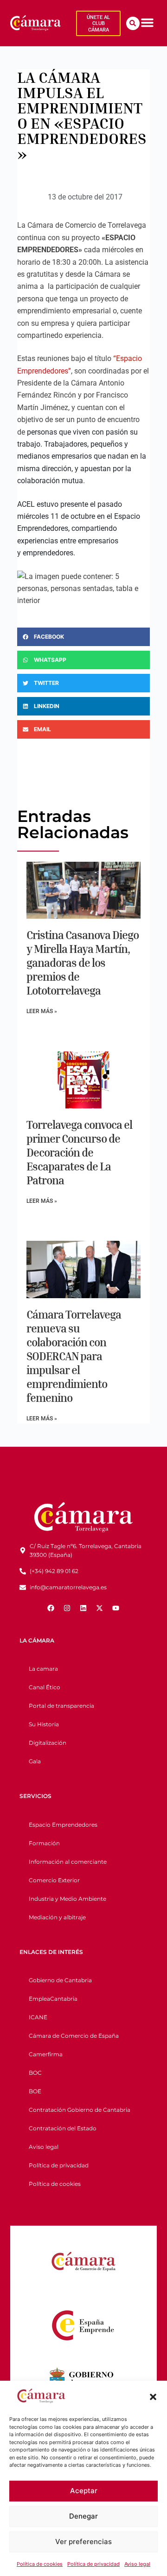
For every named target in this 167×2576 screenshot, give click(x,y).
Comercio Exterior (54, 1880)
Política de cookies (40, 2564)
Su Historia (44, 1724)
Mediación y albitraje (57, 1917)
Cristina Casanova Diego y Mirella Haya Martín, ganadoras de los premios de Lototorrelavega (83, 963)
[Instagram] (67, 1608)
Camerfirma (46, 2054)
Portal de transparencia (61, 1706)
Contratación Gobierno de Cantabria (80, 2110)
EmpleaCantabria (53, 1999)
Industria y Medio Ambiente (67, 1899)
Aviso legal (137, 2564)
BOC (35, 2073)
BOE (35, 2091)
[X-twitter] (100, 1608)
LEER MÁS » (42, 1011)
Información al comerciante (68, 1862)
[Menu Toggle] (147, 22)
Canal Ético (45, 1687)
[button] (153, 2397)
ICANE (38, 2017)
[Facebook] (51, 1608)
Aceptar (84, 2491)
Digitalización (48, 1743)
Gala (35, 1761)
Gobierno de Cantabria (60, 1980)
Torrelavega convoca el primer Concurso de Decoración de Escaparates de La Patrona (79, 1152)
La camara (43, 1669)
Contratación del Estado (63, 2128)
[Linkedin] (83, 1608)
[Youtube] (116, 1608)
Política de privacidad (93, 2564)
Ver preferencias (83, 2542)
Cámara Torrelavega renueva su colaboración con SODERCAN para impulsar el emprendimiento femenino (74, 1356)
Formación (44, 1843)
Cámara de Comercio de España (74, 2036)
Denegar (83, 2516)
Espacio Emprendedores (63, 1825)
